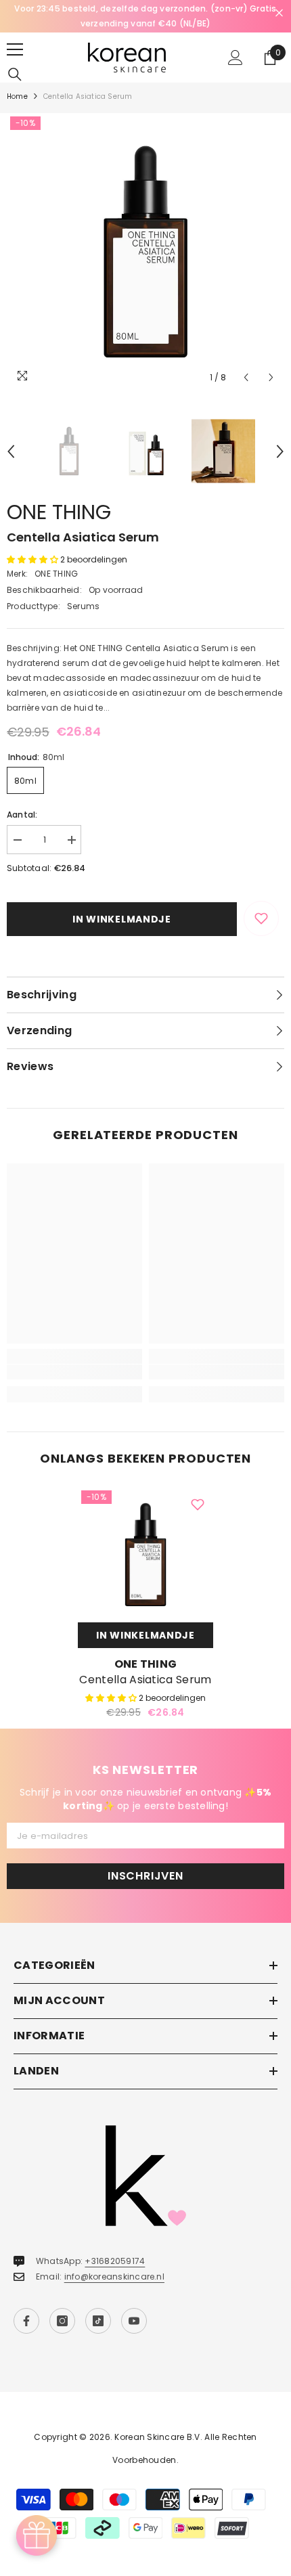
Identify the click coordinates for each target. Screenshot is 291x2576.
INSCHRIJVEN (145, 1876)
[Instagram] (62, 2321)
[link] (74, 1372)
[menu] (15, 49)
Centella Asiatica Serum (145, 1680)
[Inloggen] (236, 58)
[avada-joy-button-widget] (37, 2535)
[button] (246, 377)
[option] (145, 16)
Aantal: (22, 815)
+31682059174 (115, 2261)
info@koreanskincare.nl (114, 2277)
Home (17, 96)
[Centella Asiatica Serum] (145, 1555)
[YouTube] (134, 2321)
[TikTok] (98, 2321)
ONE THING (59, 512)
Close (279, 13)
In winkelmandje (122, 919)
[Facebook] (26, 2321)
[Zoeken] (15, 74)
